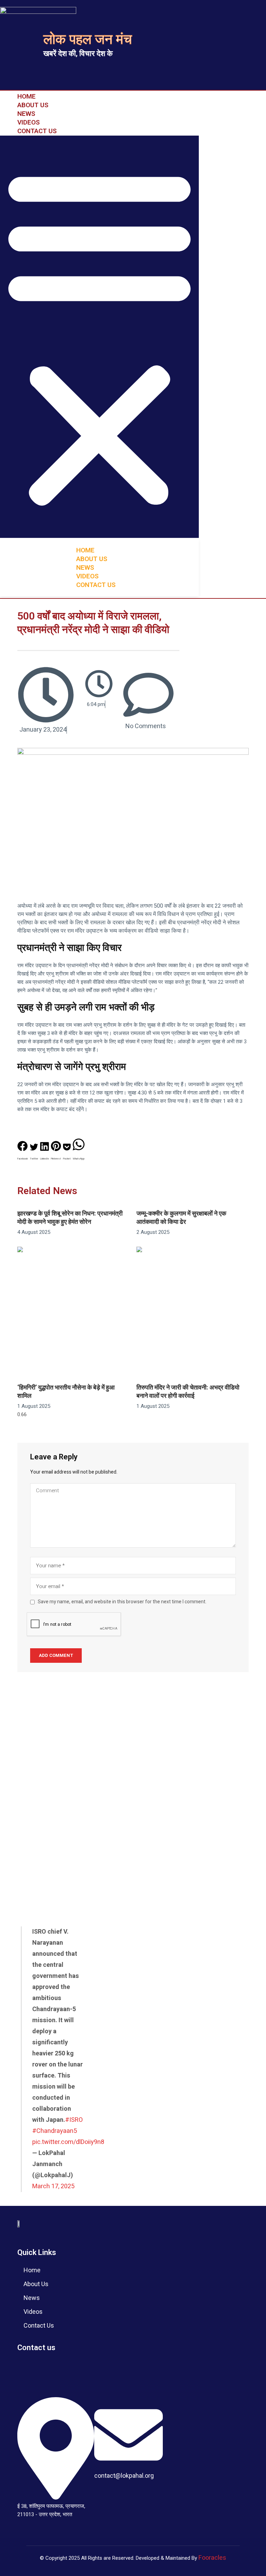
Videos (29, 122)
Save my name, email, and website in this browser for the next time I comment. (122, 1602)
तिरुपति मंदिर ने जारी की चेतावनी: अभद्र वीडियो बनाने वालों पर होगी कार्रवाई (188, 1392)
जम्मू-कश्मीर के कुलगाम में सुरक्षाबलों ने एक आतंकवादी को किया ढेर (181, 1218)
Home (26, 96)
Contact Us (37, 131)
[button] (99, 337)
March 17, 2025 (53, 2186)
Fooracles (212, 2558)
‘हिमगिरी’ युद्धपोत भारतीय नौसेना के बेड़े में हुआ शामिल (66, 1392)
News (26, 114)
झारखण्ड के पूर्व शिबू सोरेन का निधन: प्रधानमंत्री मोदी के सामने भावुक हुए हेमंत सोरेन (70, 1218)
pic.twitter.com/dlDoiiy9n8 (68, 2142)
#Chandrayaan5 (55, 2131)
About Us (33, 105)
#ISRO (74, 2120)
